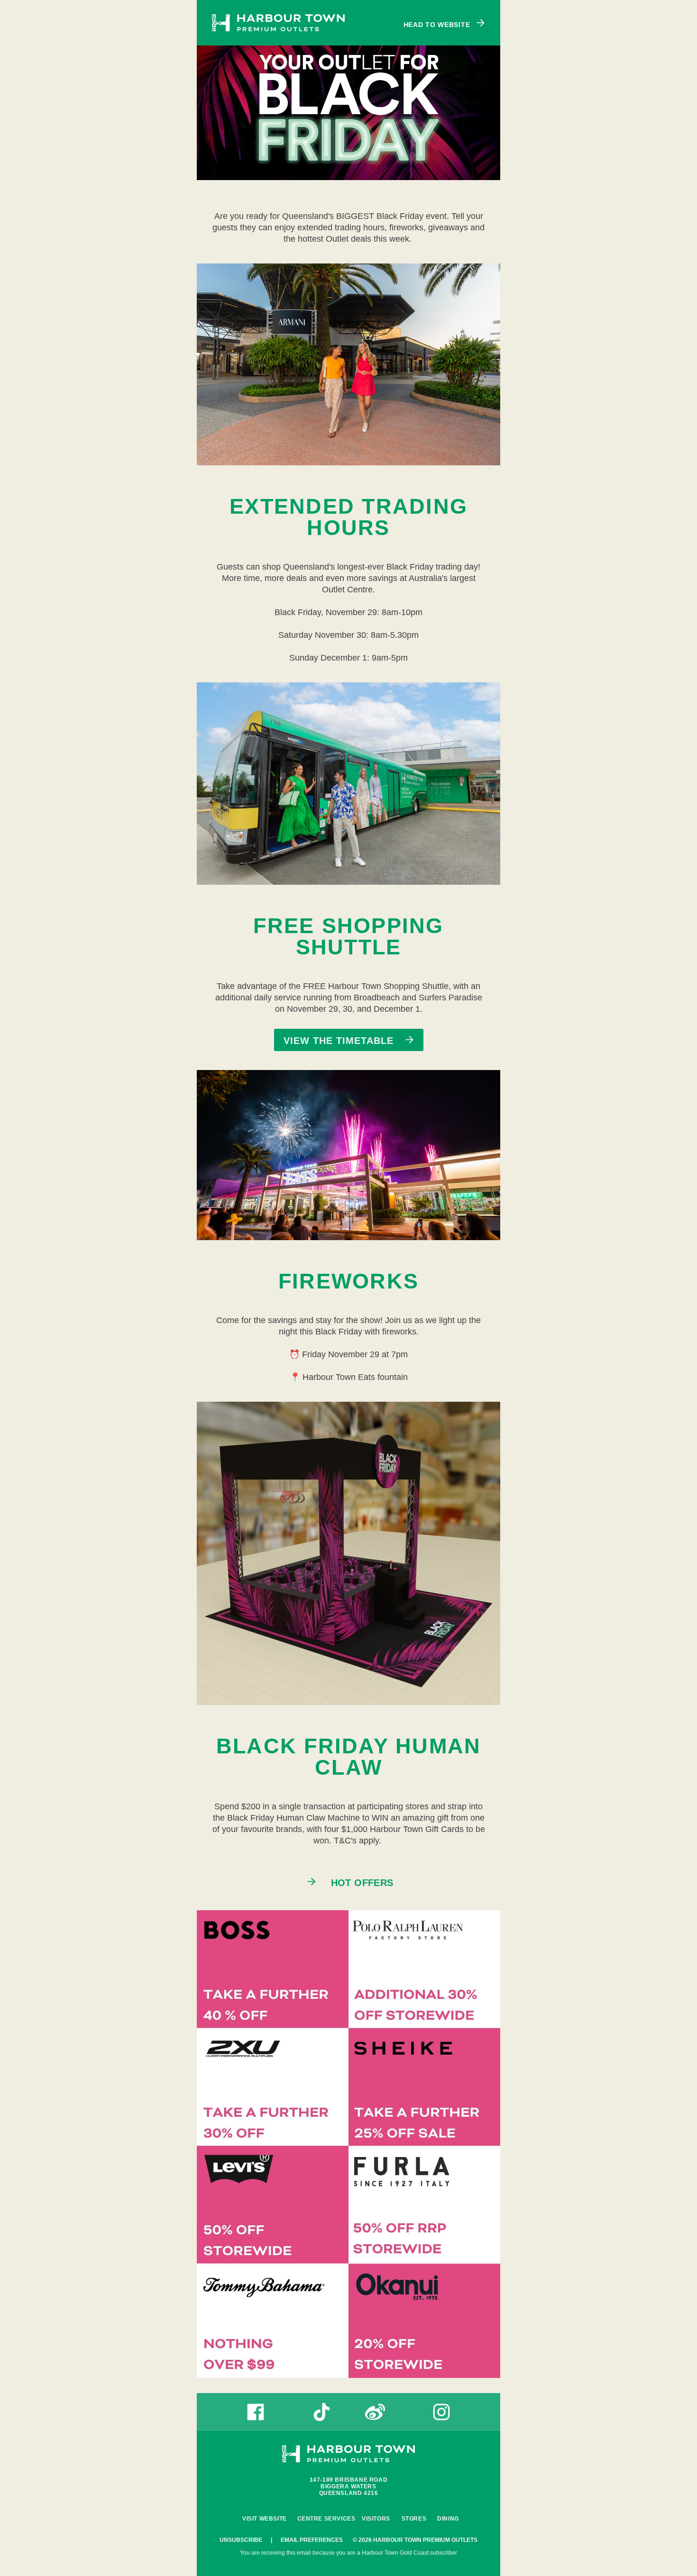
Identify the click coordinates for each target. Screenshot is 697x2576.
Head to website (438, 24)
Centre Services (326, 2519)
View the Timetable (340, 1041)
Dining (448, 2519)
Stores (414, 2519)
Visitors (376, 2519)
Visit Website (265, 2519)
